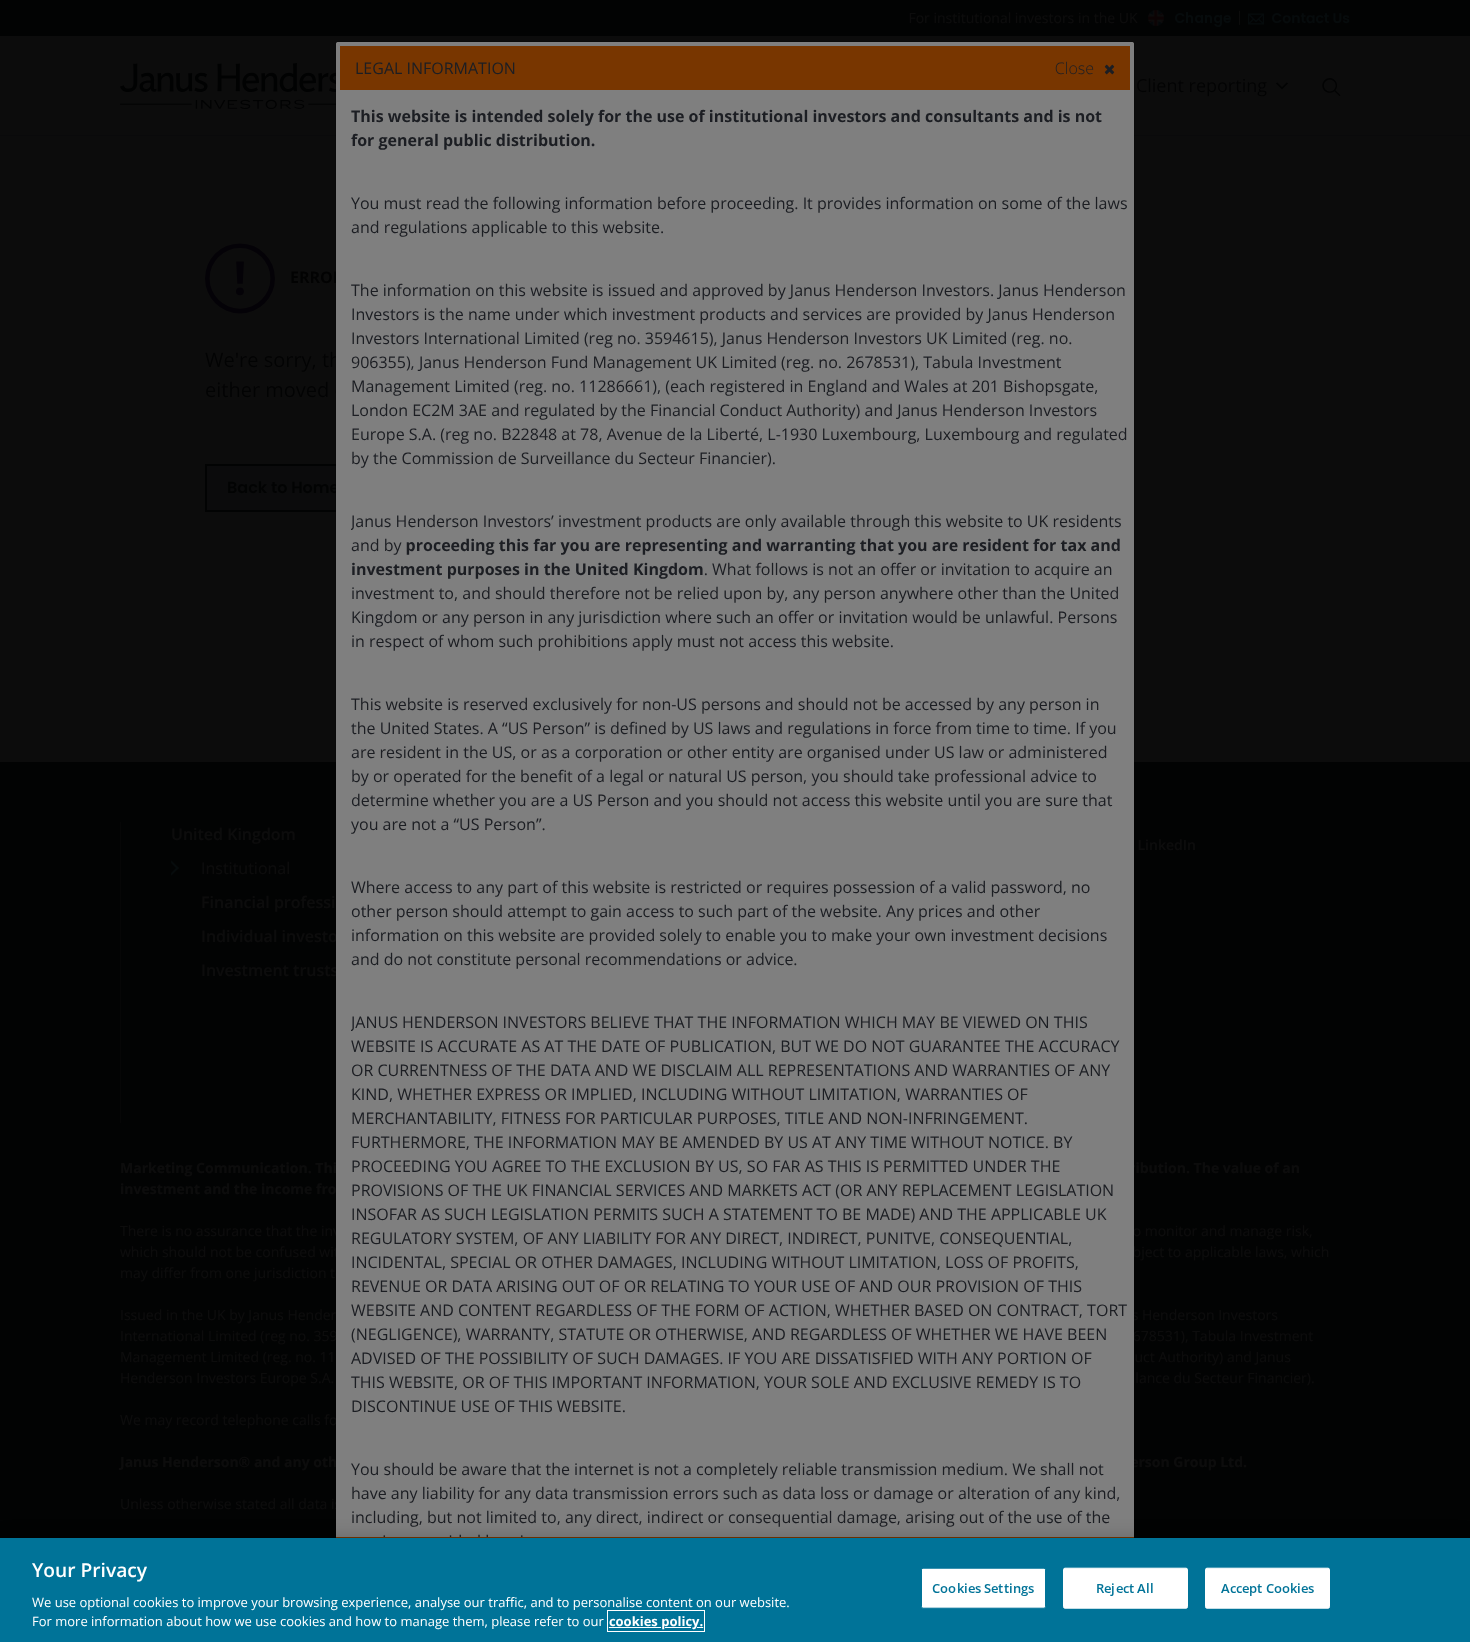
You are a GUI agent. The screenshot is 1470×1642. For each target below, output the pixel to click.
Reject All (1125, 1588)
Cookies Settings (983, 1588)
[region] (735, 1590)
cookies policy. (656, 1621)
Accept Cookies (1268, 1588)
